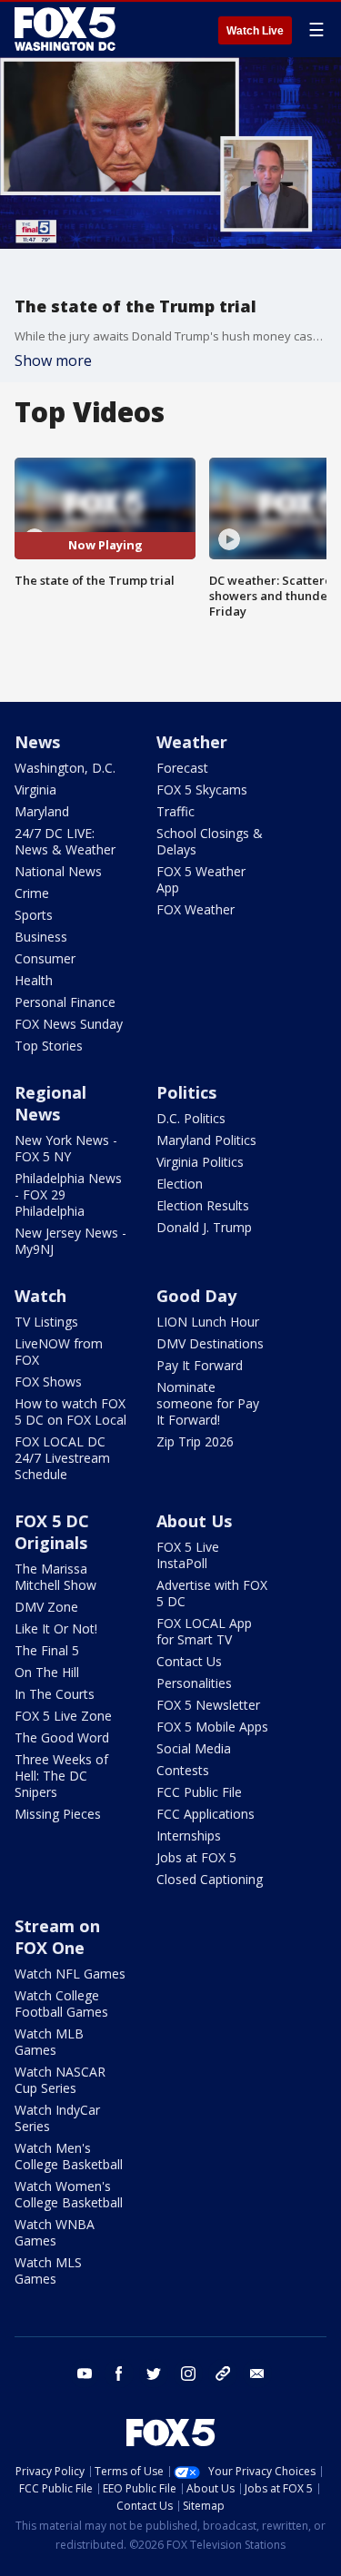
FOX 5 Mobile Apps (212, 1727)
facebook (119, 2374)
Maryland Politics (206, 1140)
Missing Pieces (58, 1814)
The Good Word (62, 1737)
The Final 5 (47, 1650)
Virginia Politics (200, 1162)
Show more (53, 360)
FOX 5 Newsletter (208, 1705)
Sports (34, 915)
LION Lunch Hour (208, 1322)
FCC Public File (199, 1792)
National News (58, 871)
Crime (32, 893)
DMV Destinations (210, 1343)
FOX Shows (48, 1382)
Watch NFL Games (70, 1974)
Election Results (203, 1205)
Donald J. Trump (204, 1227)
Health (34, 980)
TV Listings (46, 1322)
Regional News (50, 1103)
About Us (194, 1521)
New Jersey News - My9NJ (70, 1241)
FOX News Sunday (69, 1024)
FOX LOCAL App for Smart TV (204, 1631)
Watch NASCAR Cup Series (60, 2080)
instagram (188, 2374)
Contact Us (189, 1661)
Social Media (194, 1748)
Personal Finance (65, 1002)
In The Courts (55, 1694)
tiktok (223, 2374)
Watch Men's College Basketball (69, 2156)
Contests (183, 1770)
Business (41, 937)
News (37, 742)
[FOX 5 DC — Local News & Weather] (67, 29)
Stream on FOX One (57, 1937)
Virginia (35, 790)
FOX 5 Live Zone (63, 1716)
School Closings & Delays (210, 841)
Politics (186, 1092)
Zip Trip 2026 (195, 1441)
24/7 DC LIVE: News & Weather (65, 841)
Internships (189, 1836)
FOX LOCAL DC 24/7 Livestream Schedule (62, 1458)
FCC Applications (206, 1814)
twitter (154, 2374)
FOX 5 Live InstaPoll (188, 1555)
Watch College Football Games (61, 2004)
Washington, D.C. (65, 768)
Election (180, 1184)
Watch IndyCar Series (57, 2118)
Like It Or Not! (56, 1629)
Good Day (196, 1296)
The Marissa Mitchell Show (55, 1577)
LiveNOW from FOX (59, 1352)
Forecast (182, 768)
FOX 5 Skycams (202, 790)
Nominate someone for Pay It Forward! (208, 1403)
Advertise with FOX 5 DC (212, 1593)
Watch (40, 1296)
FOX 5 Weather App (201, 879)
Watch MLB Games (49, 2042)
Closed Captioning (210, 1879)
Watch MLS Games (48, 2270)
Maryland (42, 811)
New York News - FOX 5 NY (66, 1148)
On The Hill (47, 1672)
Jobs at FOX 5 (196, 1857)
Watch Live (255, 31)
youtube (85, 2374)
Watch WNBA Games (55, 2232)
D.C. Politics (191, 1118)
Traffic (176, 811)
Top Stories (49, 1046)
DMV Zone (46, 1607)
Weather (192, 742)
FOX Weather (196, 909)
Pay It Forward (200, 1365)
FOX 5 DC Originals (52, 1532)
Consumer (45, 958)
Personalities (194, 1683)
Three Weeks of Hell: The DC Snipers (61, 1776)
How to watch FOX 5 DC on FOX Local (70, 1411)
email (257, 2374)
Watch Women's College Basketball (69, 2194)
